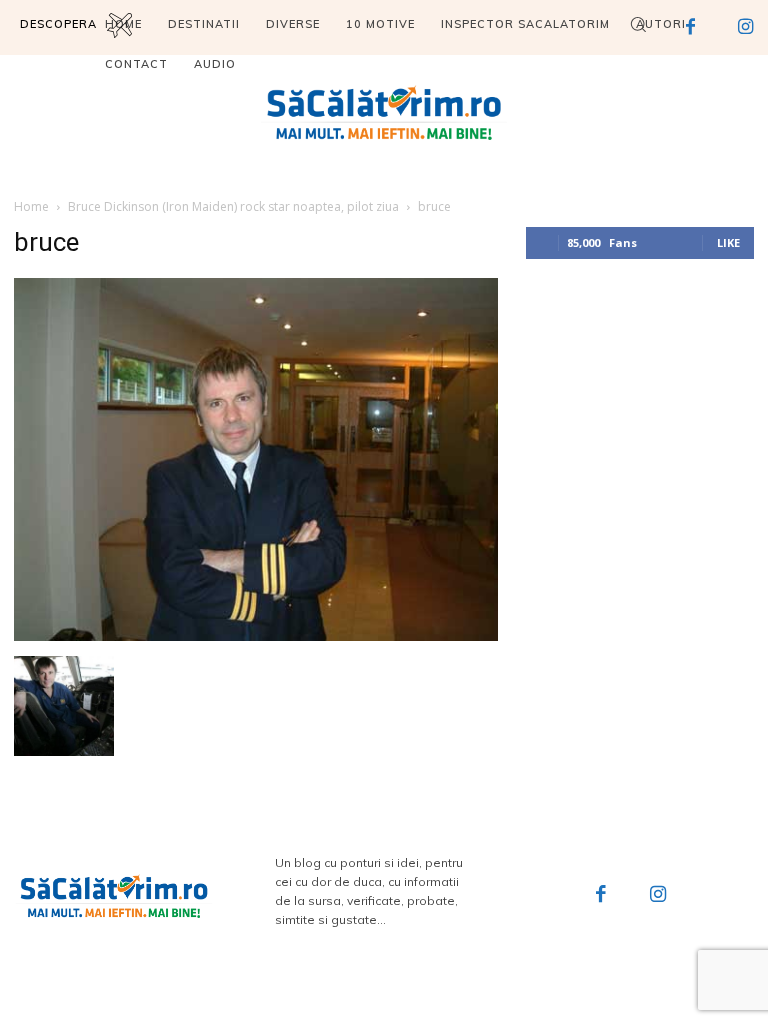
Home (31, 206)
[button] (638, 24)
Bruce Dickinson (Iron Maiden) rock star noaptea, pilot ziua (233, 206)
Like (728, 242)
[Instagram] (659, 896)
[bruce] (256, 635)
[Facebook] (601, 896)
